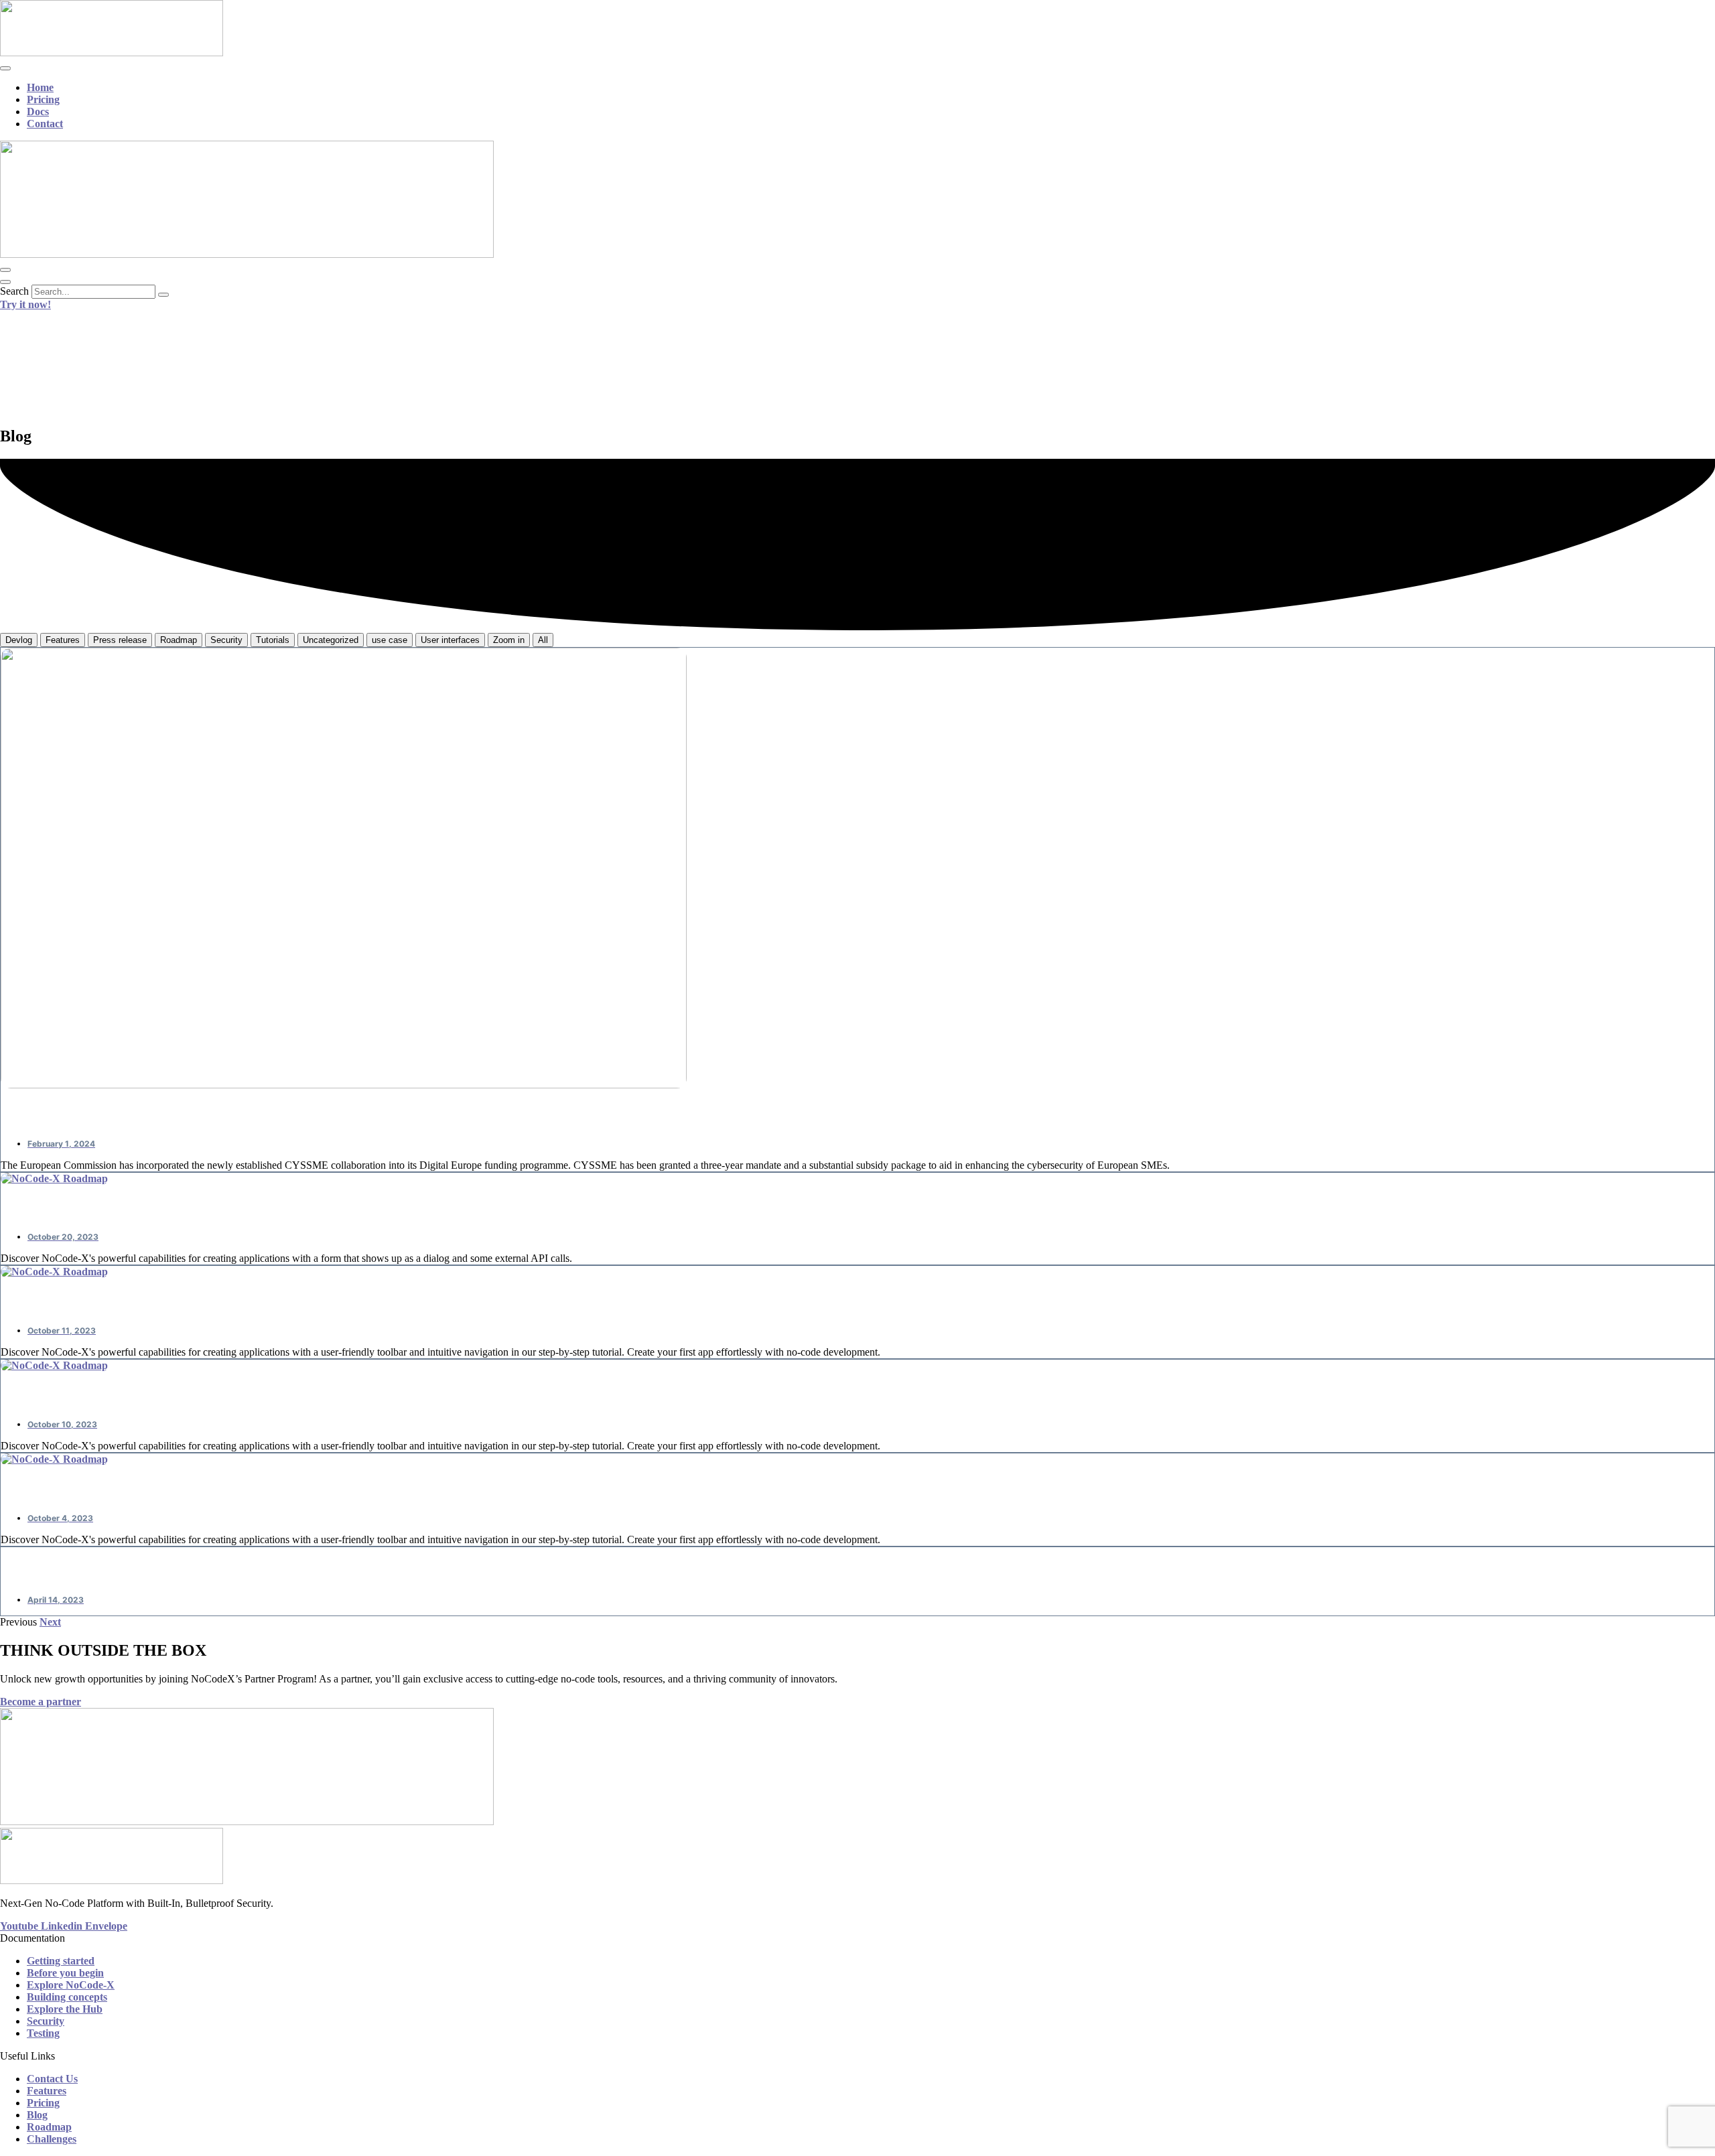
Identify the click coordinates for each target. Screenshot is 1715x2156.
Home (40, 87)
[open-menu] (5, 68)
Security (226, 640)
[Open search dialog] (5, 282)
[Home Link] (247, 254)
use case (390, 640)
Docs (38, 112)
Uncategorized (331, 640)
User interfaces (450, 640)
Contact (45, 124)
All (543, 640)
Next (50, 1622)
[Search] (163, 295)
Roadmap (179, 640)
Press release (120, 640)
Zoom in (509, 640)
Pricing (43, 99)
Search (14, 291)
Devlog (19, 640)
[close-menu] (5, 270)
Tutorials (273, 640)
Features (63, 640)
